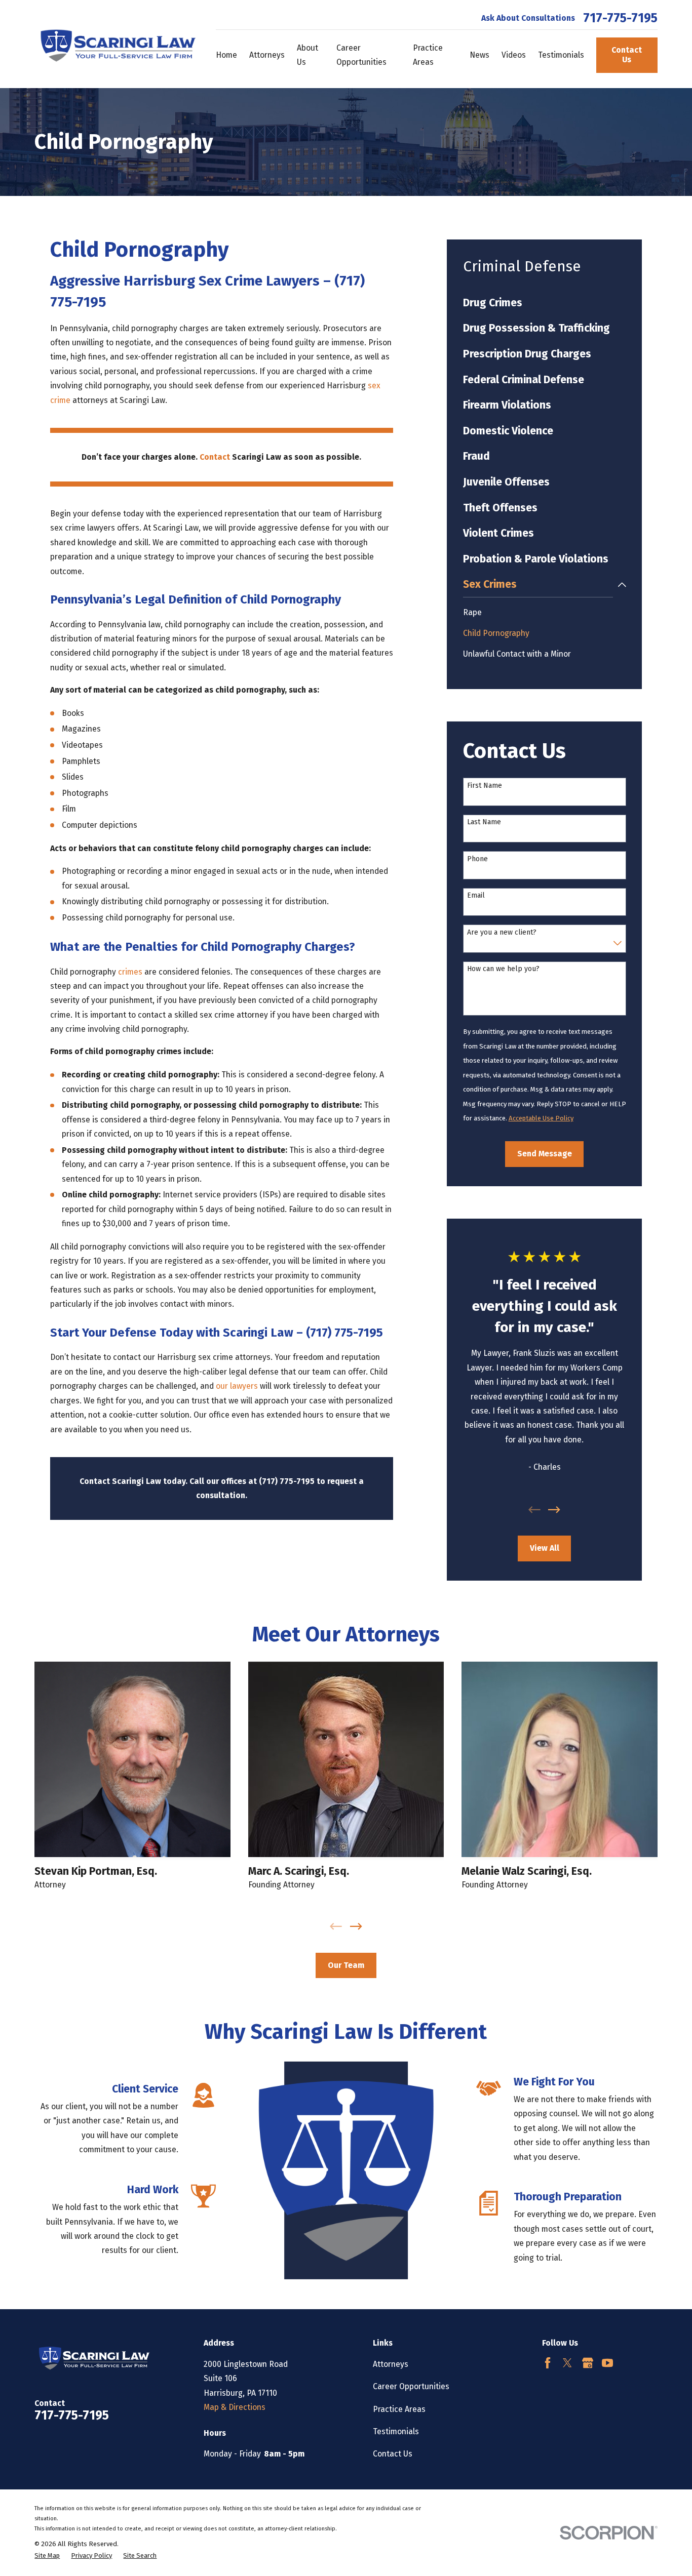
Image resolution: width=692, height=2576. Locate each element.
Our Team (346, 1965)
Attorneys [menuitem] (267, 55)
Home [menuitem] (226, 55)
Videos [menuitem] (514, 55)
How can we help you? (503, 969)
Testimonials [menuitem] (561, 55)
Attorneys (391, 2364)
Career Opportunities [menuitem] (361, 55)
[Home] (115, 44)
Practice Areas (399, 2409)
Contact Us (627, 55)
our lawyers (237, 1386)
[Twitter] (567, 2363)
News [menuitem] (479, 55)
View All (545, 1548)
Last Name (484, 822)
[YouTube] (607, 2363)
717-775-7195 (620, 18)
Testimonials (396, 2431)
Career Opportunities (411, 2386)
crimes (130, 972)
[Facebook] (548, 2363)
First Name (485, 786)
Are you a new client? (502, 933)
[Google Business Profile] (588, 2363)
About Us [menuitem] (307, 55)
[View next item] (554, 1510)
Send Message (545, 1154)
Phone (477, 859)
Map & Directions (235, 2407)
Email (476, 896)
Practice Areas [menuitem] (428, 55)
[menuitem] (545, 303)
